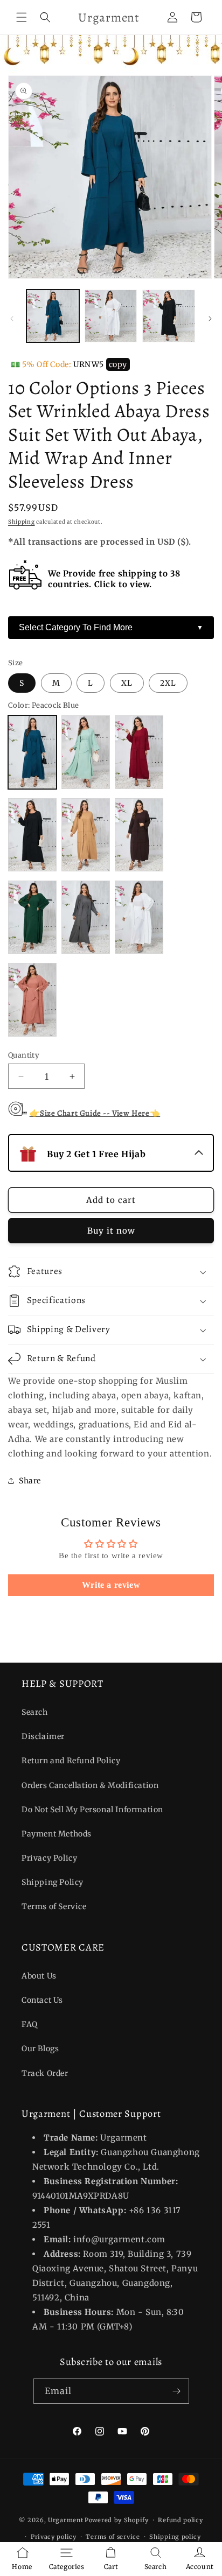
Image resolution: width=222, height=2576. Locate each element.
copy (118, 364)
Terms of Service (54, 1906)
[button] (22, 17)
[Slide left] (12, 319)
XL (127, 683)
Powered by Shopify (117, 2520)
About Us (39, 1976)
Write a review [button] (111, 1585)
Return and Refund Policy (71, 1761)
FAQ (30, 2024)
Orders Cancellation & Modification (90, 1785)
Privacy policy (54, 2537)
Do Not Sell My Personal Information (92, 1810)
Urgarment (65, 2520)
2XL (168, 683)
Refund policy (180, 2520)
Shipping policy (175, 2537)
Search (35, 1712)
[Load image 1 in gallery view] (53, 316)
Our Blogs (40, 2049)
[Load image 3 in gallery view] (169, 316)
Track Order (45, 2073)
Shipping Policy (53, 1882)
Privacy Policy (49, 1858)
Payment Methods (57, 1834)
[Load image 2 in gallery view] (111, 316)
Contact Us (42, 2000)
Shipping (22, 522)
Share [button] (30, 1481)
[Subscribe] (177, 2391)
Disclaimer (43, 1736)
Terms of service (113, 2537)
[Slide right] (210, 319)
